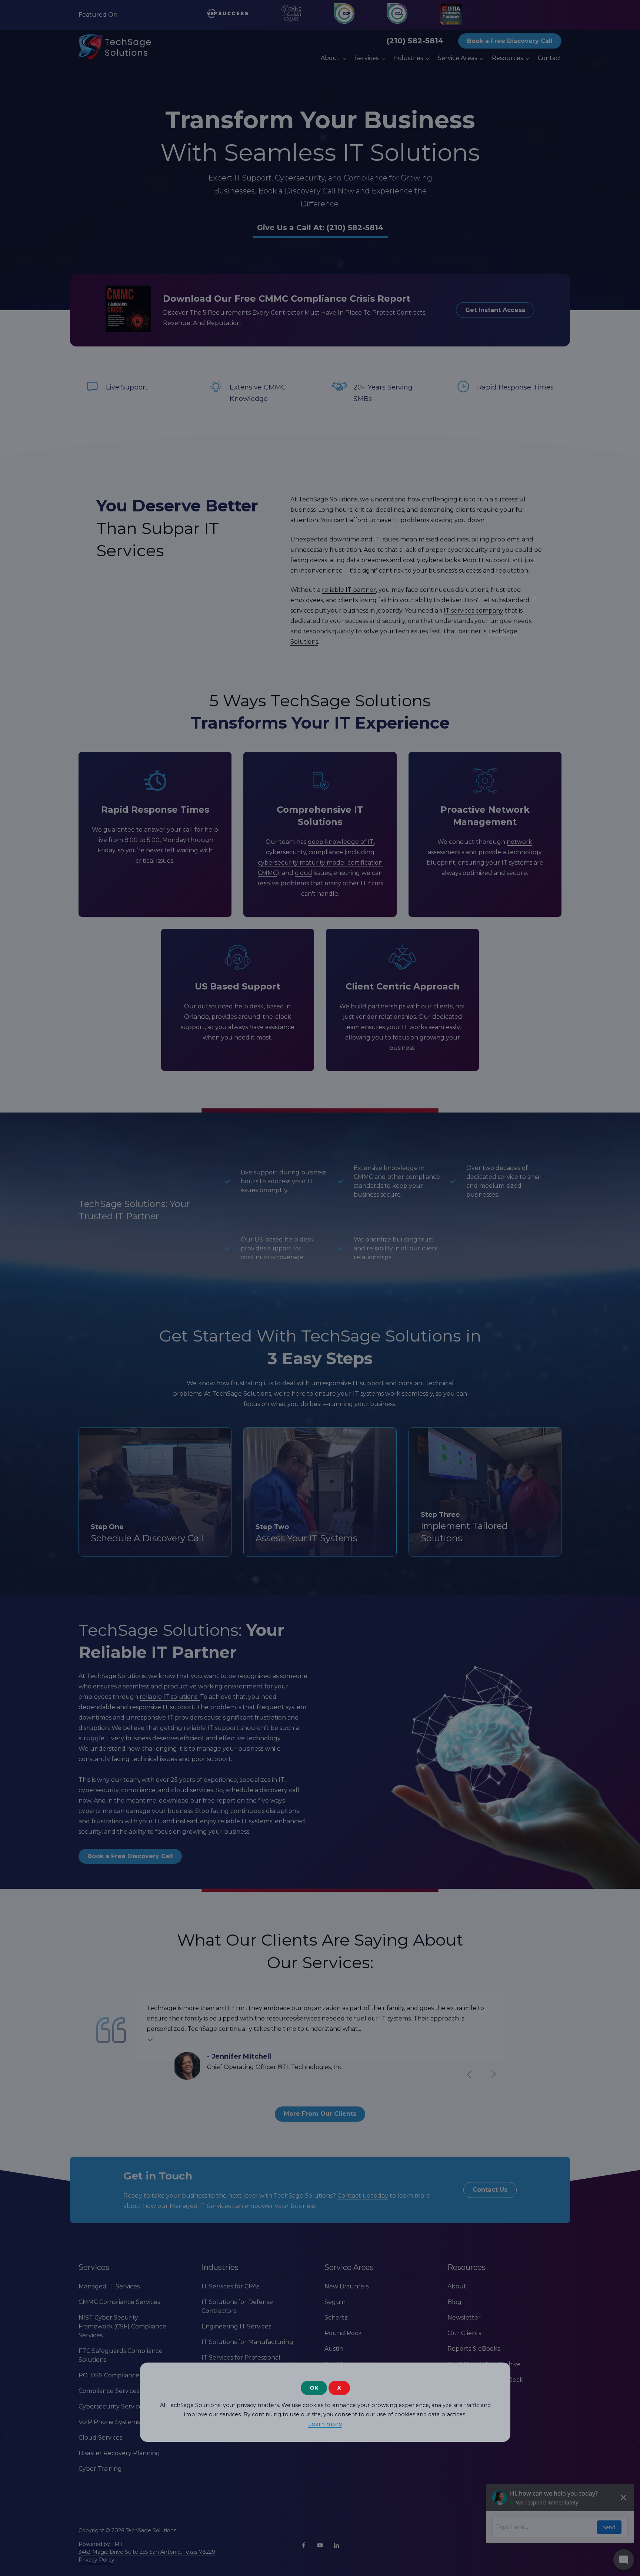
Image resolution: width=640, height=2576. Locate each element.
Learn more (325, 2424)
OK (314, 2388)
